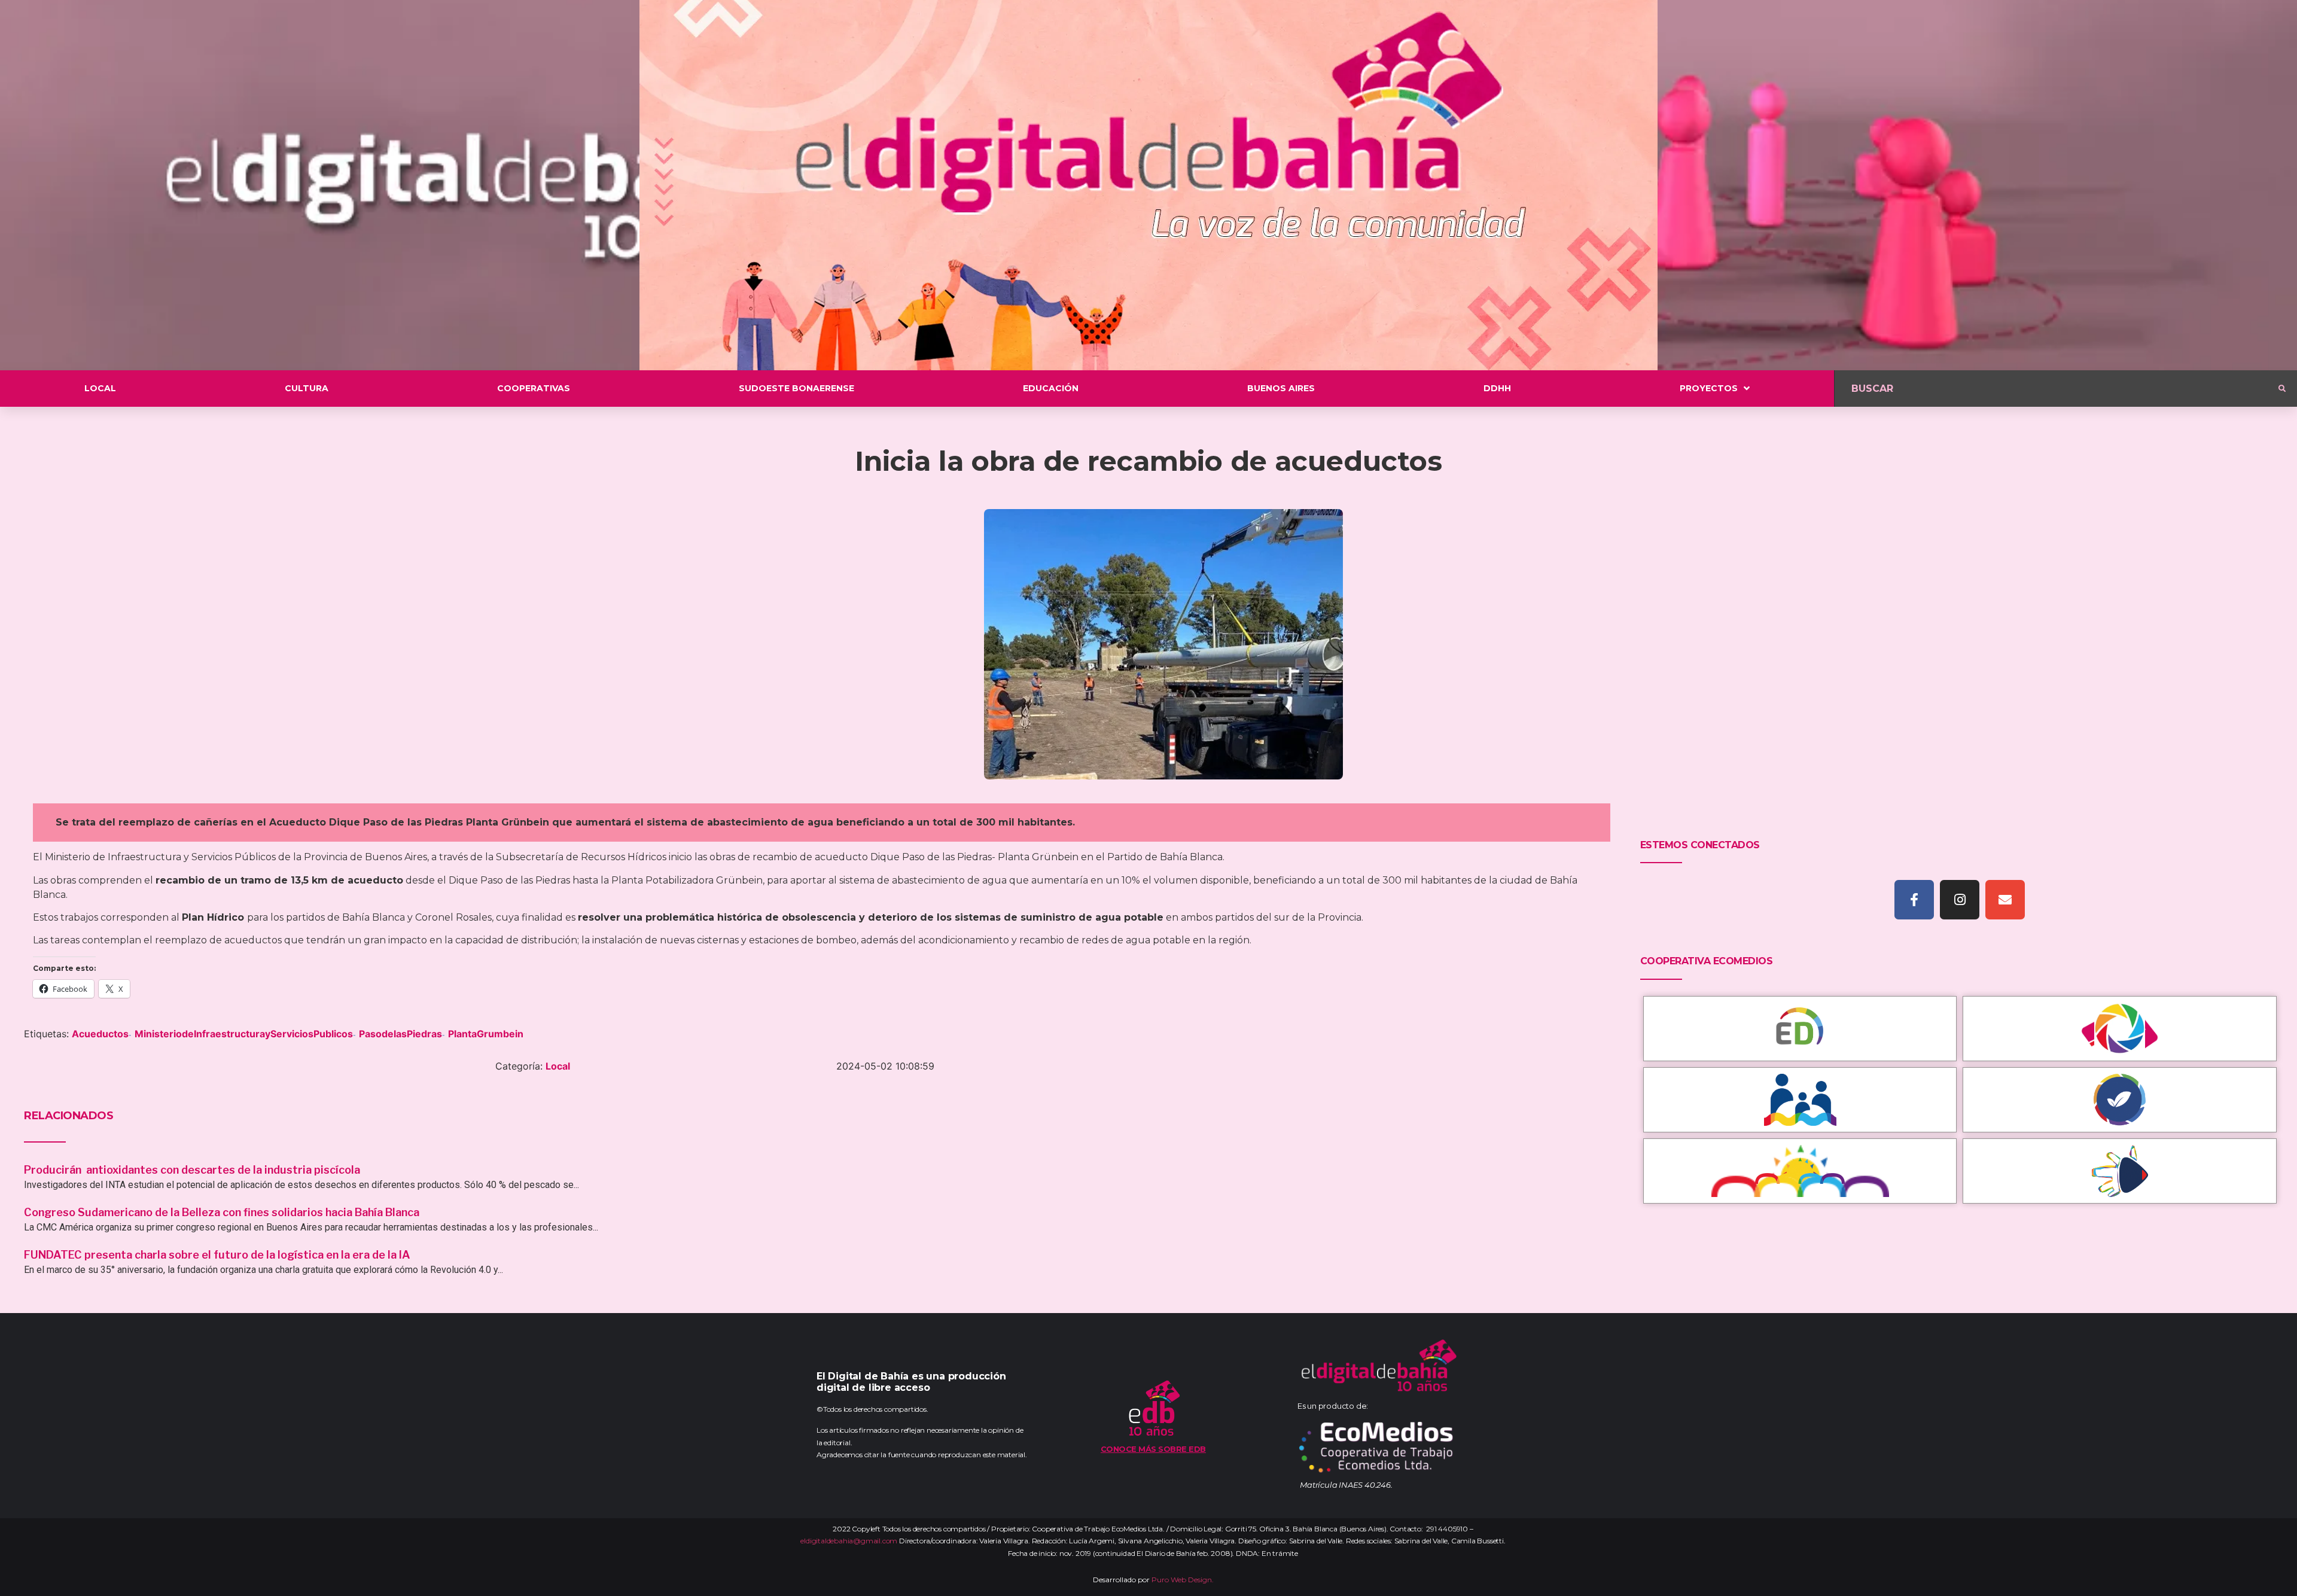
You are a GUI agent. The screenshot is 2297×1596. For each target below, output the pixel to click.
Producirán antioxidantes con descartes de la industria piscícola (193, 1170)
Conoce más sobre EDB (1153, 1449)
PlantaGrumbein (486, 1034)
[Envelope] (2005, 900)
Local (558, 1066)
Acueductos (100, 1034)
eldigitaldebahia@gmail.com (849, 1541)
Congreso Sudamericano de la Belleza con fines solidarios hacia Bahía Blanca (222, 1212)
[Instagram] (1960, 900)
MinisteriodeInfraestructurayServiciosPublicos (244, 1034)
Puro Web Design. (1183, 1580)
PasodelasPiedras (400, 1034)
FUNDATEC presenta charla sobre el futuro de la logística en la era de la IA (217, 1255)
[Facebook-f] (1914, 900)
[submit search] (2282, 389)
